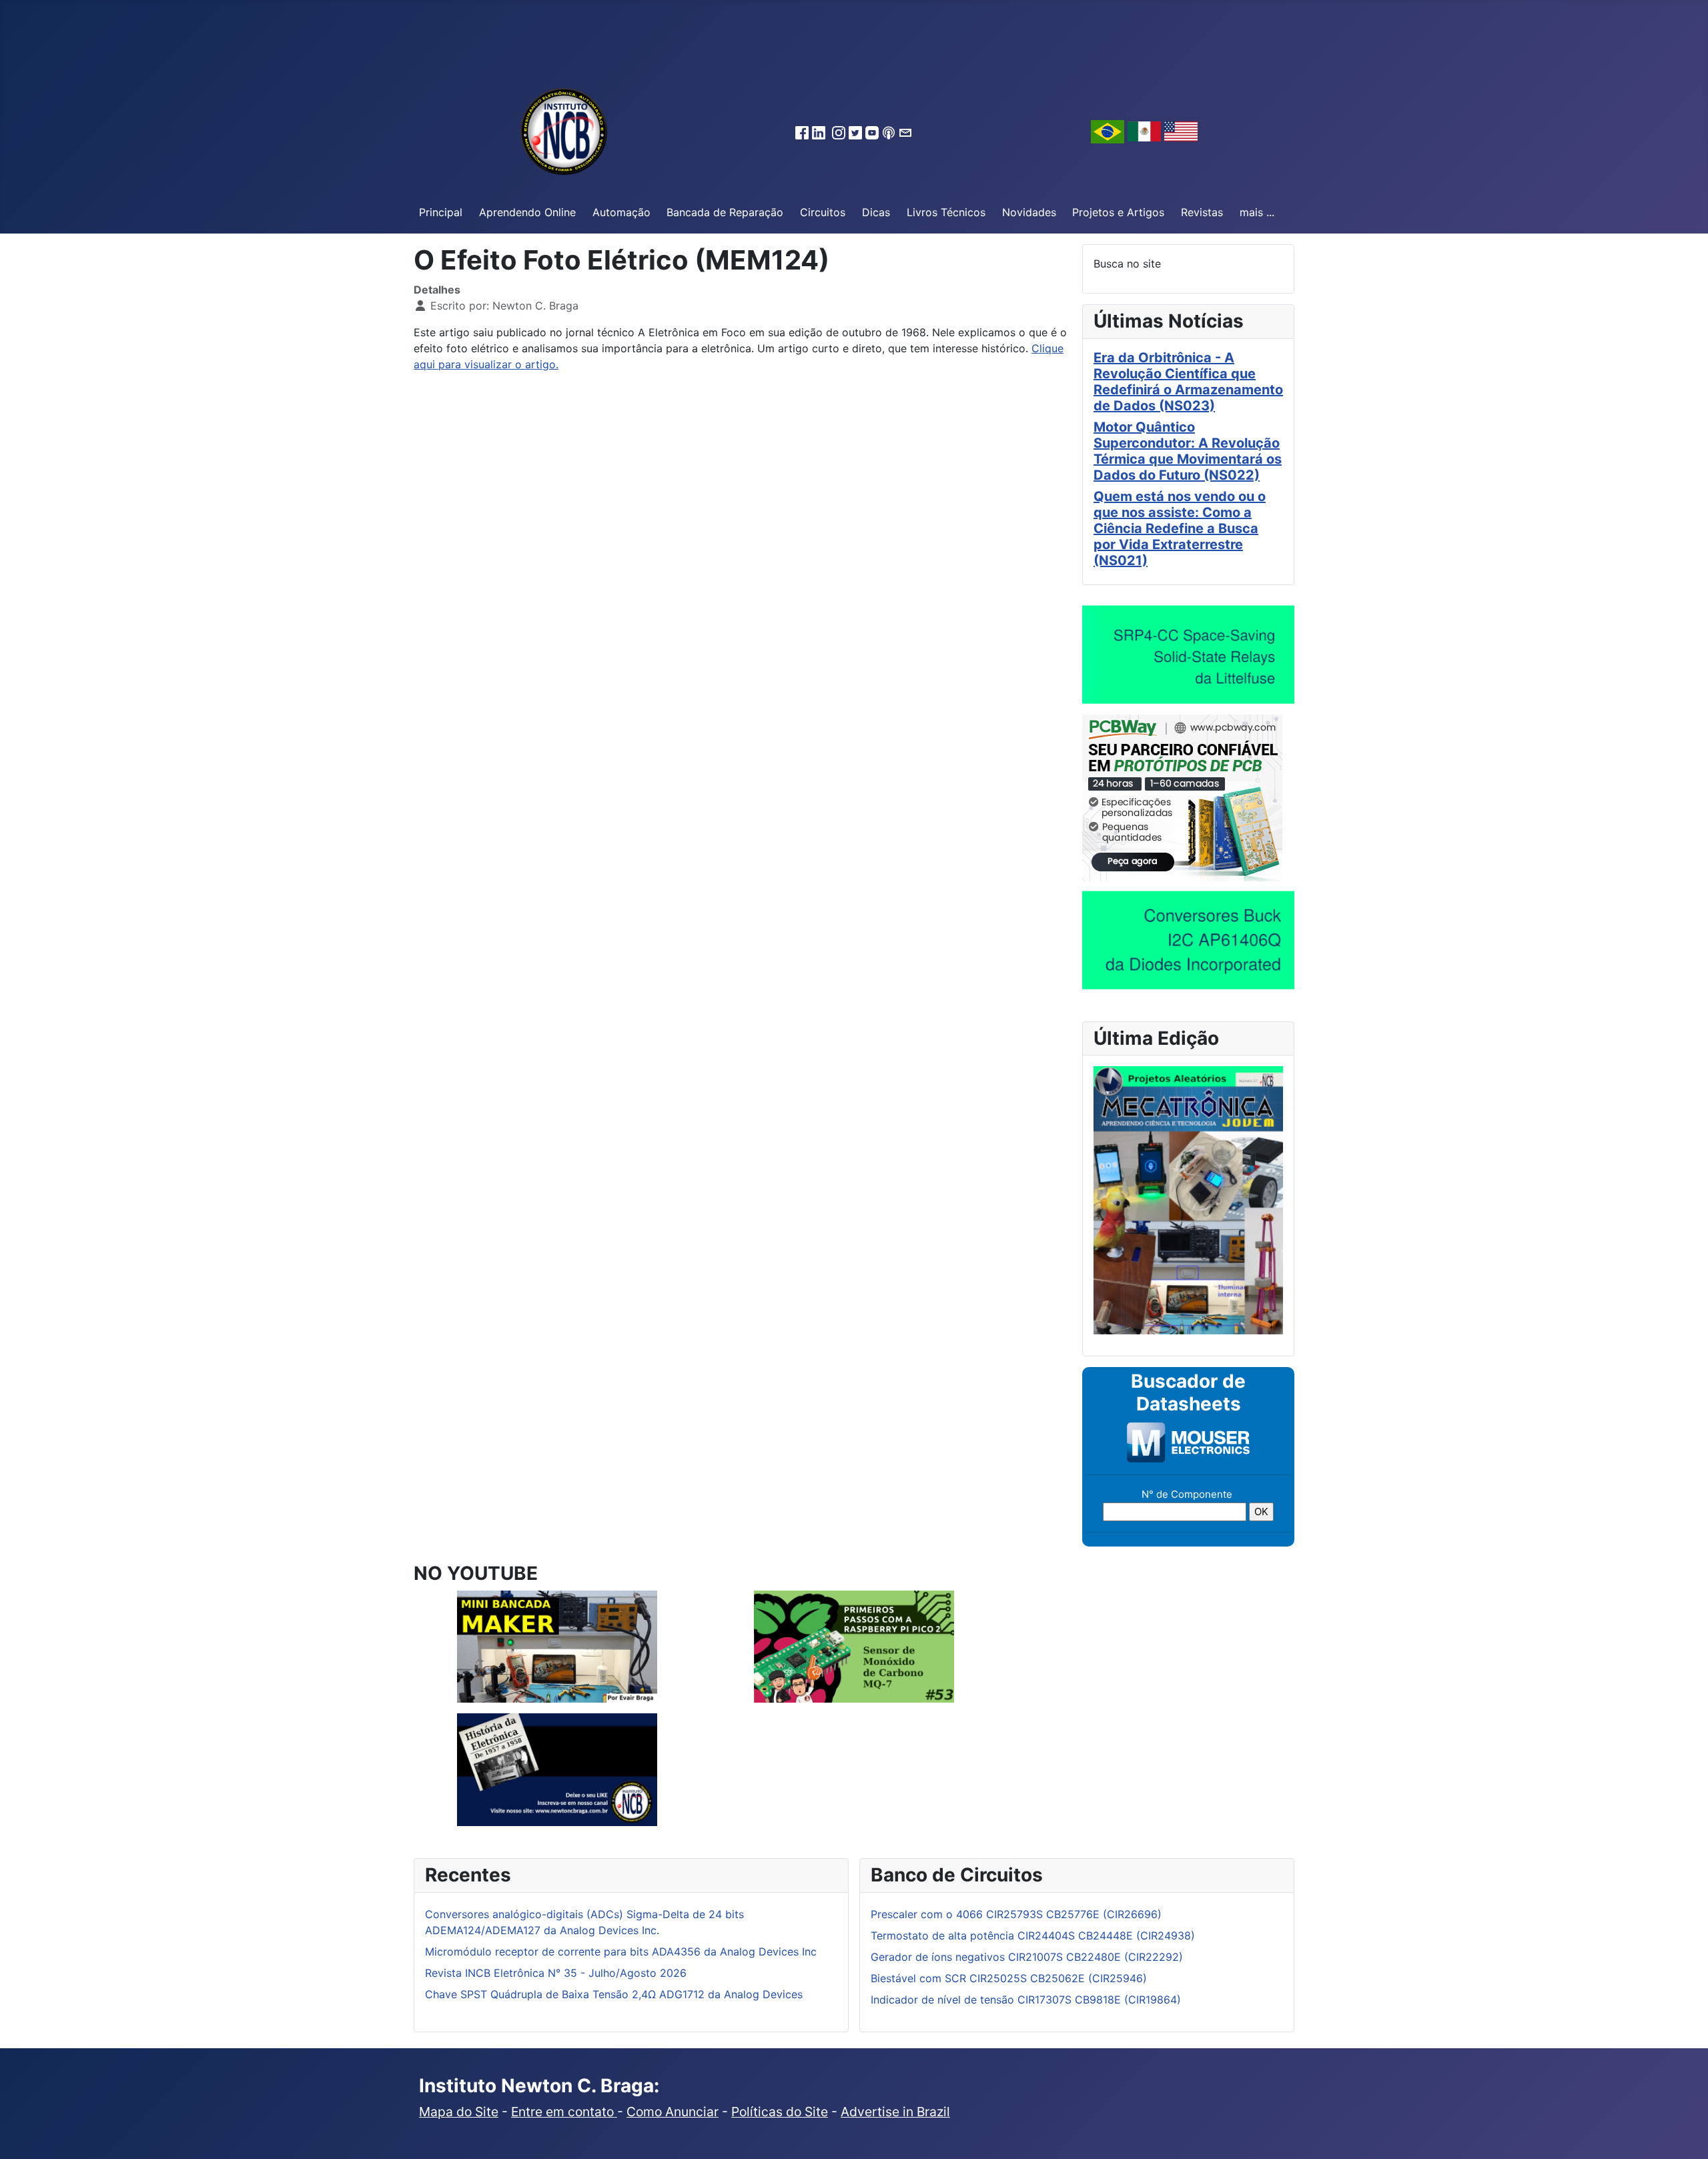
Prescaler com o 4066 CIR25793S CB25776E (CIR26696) (1016, 1914)
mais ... (1257, 212)
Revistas (1202, 212)
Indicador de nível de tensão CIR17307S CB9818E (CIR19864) (1026, 2000)
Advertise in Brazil (895, 2112)
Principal (441, 212)
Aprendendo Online (527, 212)
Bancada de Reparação (725, 212)
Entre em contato (564, 2112)
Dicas (876, 212)
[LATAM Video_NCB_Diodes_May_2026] (1188, 939)
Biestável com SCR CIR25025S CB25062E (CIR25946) (1009, 1978)
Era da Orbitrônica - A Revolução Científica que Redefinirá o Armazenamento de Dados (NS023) (1188, 382)
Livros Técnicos (946, 212)
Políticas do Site (780, 2112)
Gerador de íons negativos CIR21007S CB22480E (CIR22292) (1027, 1957)
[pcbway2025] (1182, 797)
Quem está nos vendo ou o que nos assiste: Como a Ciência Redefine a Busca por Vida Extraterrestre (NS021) (1180, 528)
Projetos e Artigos (1118, 212)
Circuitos (823, 212)
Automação (621, 212)
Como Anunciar (673, 2112)
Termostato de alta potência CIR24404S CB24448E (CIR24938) (1033, 1935)
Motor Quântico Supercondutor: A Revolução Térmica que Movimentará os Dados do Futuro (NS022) (1188, 451)
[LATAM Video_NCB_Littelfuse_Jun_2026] (1188, 654)
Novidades (1029, 212)
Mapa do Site (459, 2112)
